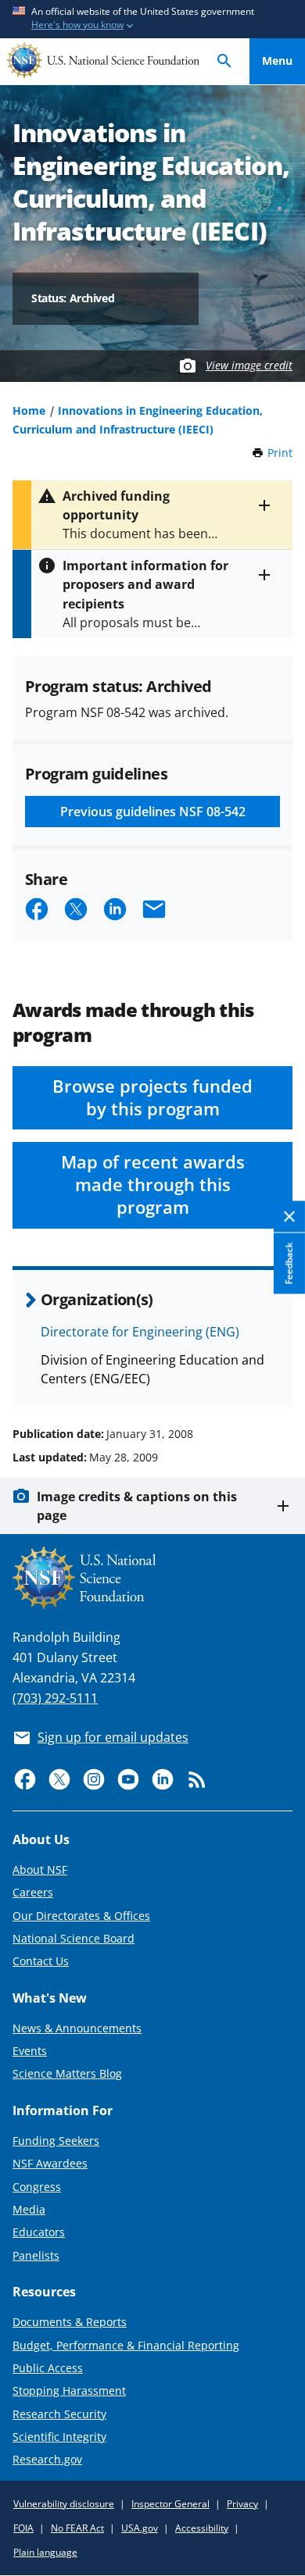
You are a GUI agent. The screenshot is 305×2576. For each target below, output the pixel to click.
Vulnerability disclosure (64, 2504)
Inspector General (170, 2504)
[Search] (224, 61)
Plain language (45, 2552)
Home (29, 410)
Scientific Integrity (59, 2437)
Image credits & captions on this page (137, 1506)
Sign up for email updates (113, 1737)
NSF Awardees (50, 2163)
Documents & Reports (70, 2322)
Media (29, 2209)
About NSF (40, 1870)
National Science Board (74, 1938)
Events (30, 2051)
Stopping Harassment (69, 2390)
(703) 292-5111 (55, 1698)
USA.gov (140, 2528)
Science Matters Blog (67, 2073)
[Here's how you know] (152, 19)
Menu (277, 61)
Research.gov (47, 2459)
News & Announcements (77, 2028)
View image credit (249, 365)
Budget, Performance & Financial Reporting (126, 2345)
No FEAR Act (77, 2528)
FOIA (23, 2528)
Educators (39, 2232)
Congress (37, 2187)
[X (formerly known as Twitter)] (59, 1779)
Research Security (59, 2414)
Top (277, 1375)
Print (280, 453)
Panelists (36, 2255)
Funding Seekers (56, 2141)
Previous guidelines (153, 812)
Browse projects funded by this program (152, 1097)
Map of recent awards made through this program (153, 1185)
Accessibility (202, 2528)
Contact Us (41, 1961)
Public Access (48, 2368)
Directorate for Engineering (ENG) (140, 1332)
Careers (33, 1892)
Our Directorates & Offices (81, 1916)
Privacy (242, 2504)
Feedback (289, 1263)
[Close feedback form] (289, 1217)
